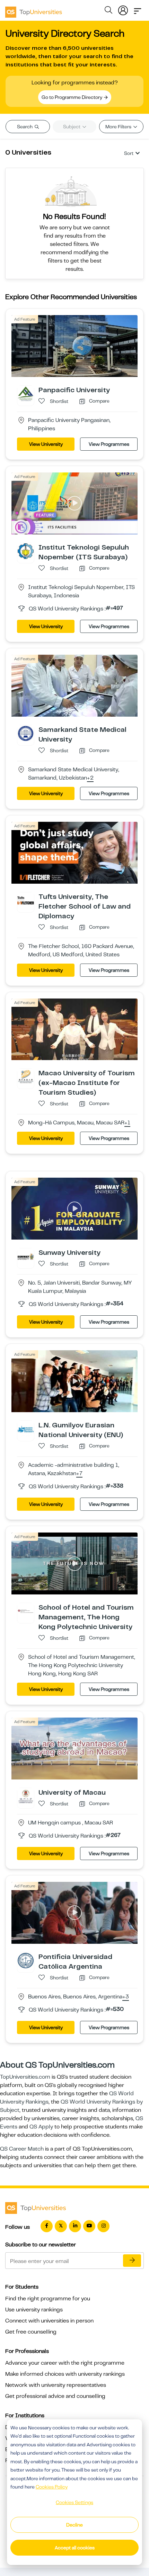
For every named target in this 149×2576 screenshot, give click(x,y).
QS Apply (41, 2127)
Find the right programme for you (48, 2299)
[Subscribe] (132, 2261)
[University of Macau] (26, 1796)
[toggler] (138, 9)
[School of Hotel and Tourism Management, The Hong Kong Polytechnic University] (26, 1611)
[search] (108, 11)
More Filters (119, 127)
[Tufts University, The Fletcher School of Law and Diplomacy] (26, 900)
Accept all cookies (75, 2548)
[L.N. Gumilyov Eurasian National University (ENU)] (26, 1429)
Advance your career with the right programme (65, 2363)
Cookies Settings (74, 2502)
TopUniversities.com (25, 2077)
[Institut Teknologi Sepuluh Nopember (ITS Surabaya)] (26, 551)
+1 (127, 1123)
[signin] (123, 9)
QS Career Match (22, 2149)
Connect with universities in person (49, 2321)
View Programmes (109, 444)
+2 (90, 778)
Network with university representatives (56, 2385)
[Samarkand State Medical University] (26, 733)
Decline (74, 2525)
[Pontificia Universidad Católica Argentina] (26, 1960)
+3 (126, 1997)
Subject (72, 127)
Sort (129, 153)
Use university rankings (34, 2310)
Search (25, 127)
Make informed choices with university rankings (65, 2374)
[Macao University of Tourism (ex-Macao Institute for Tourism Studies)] (26, 1077)
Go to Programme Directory (72, 97)
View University (46, 444)
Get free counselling (31, 2332)
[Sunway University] (26, 1256)
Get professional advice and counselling (55, 2396)
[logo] (34, 10)
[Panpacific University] (26, 394)
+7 (79, 1474)
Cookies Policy (52, 2487)
